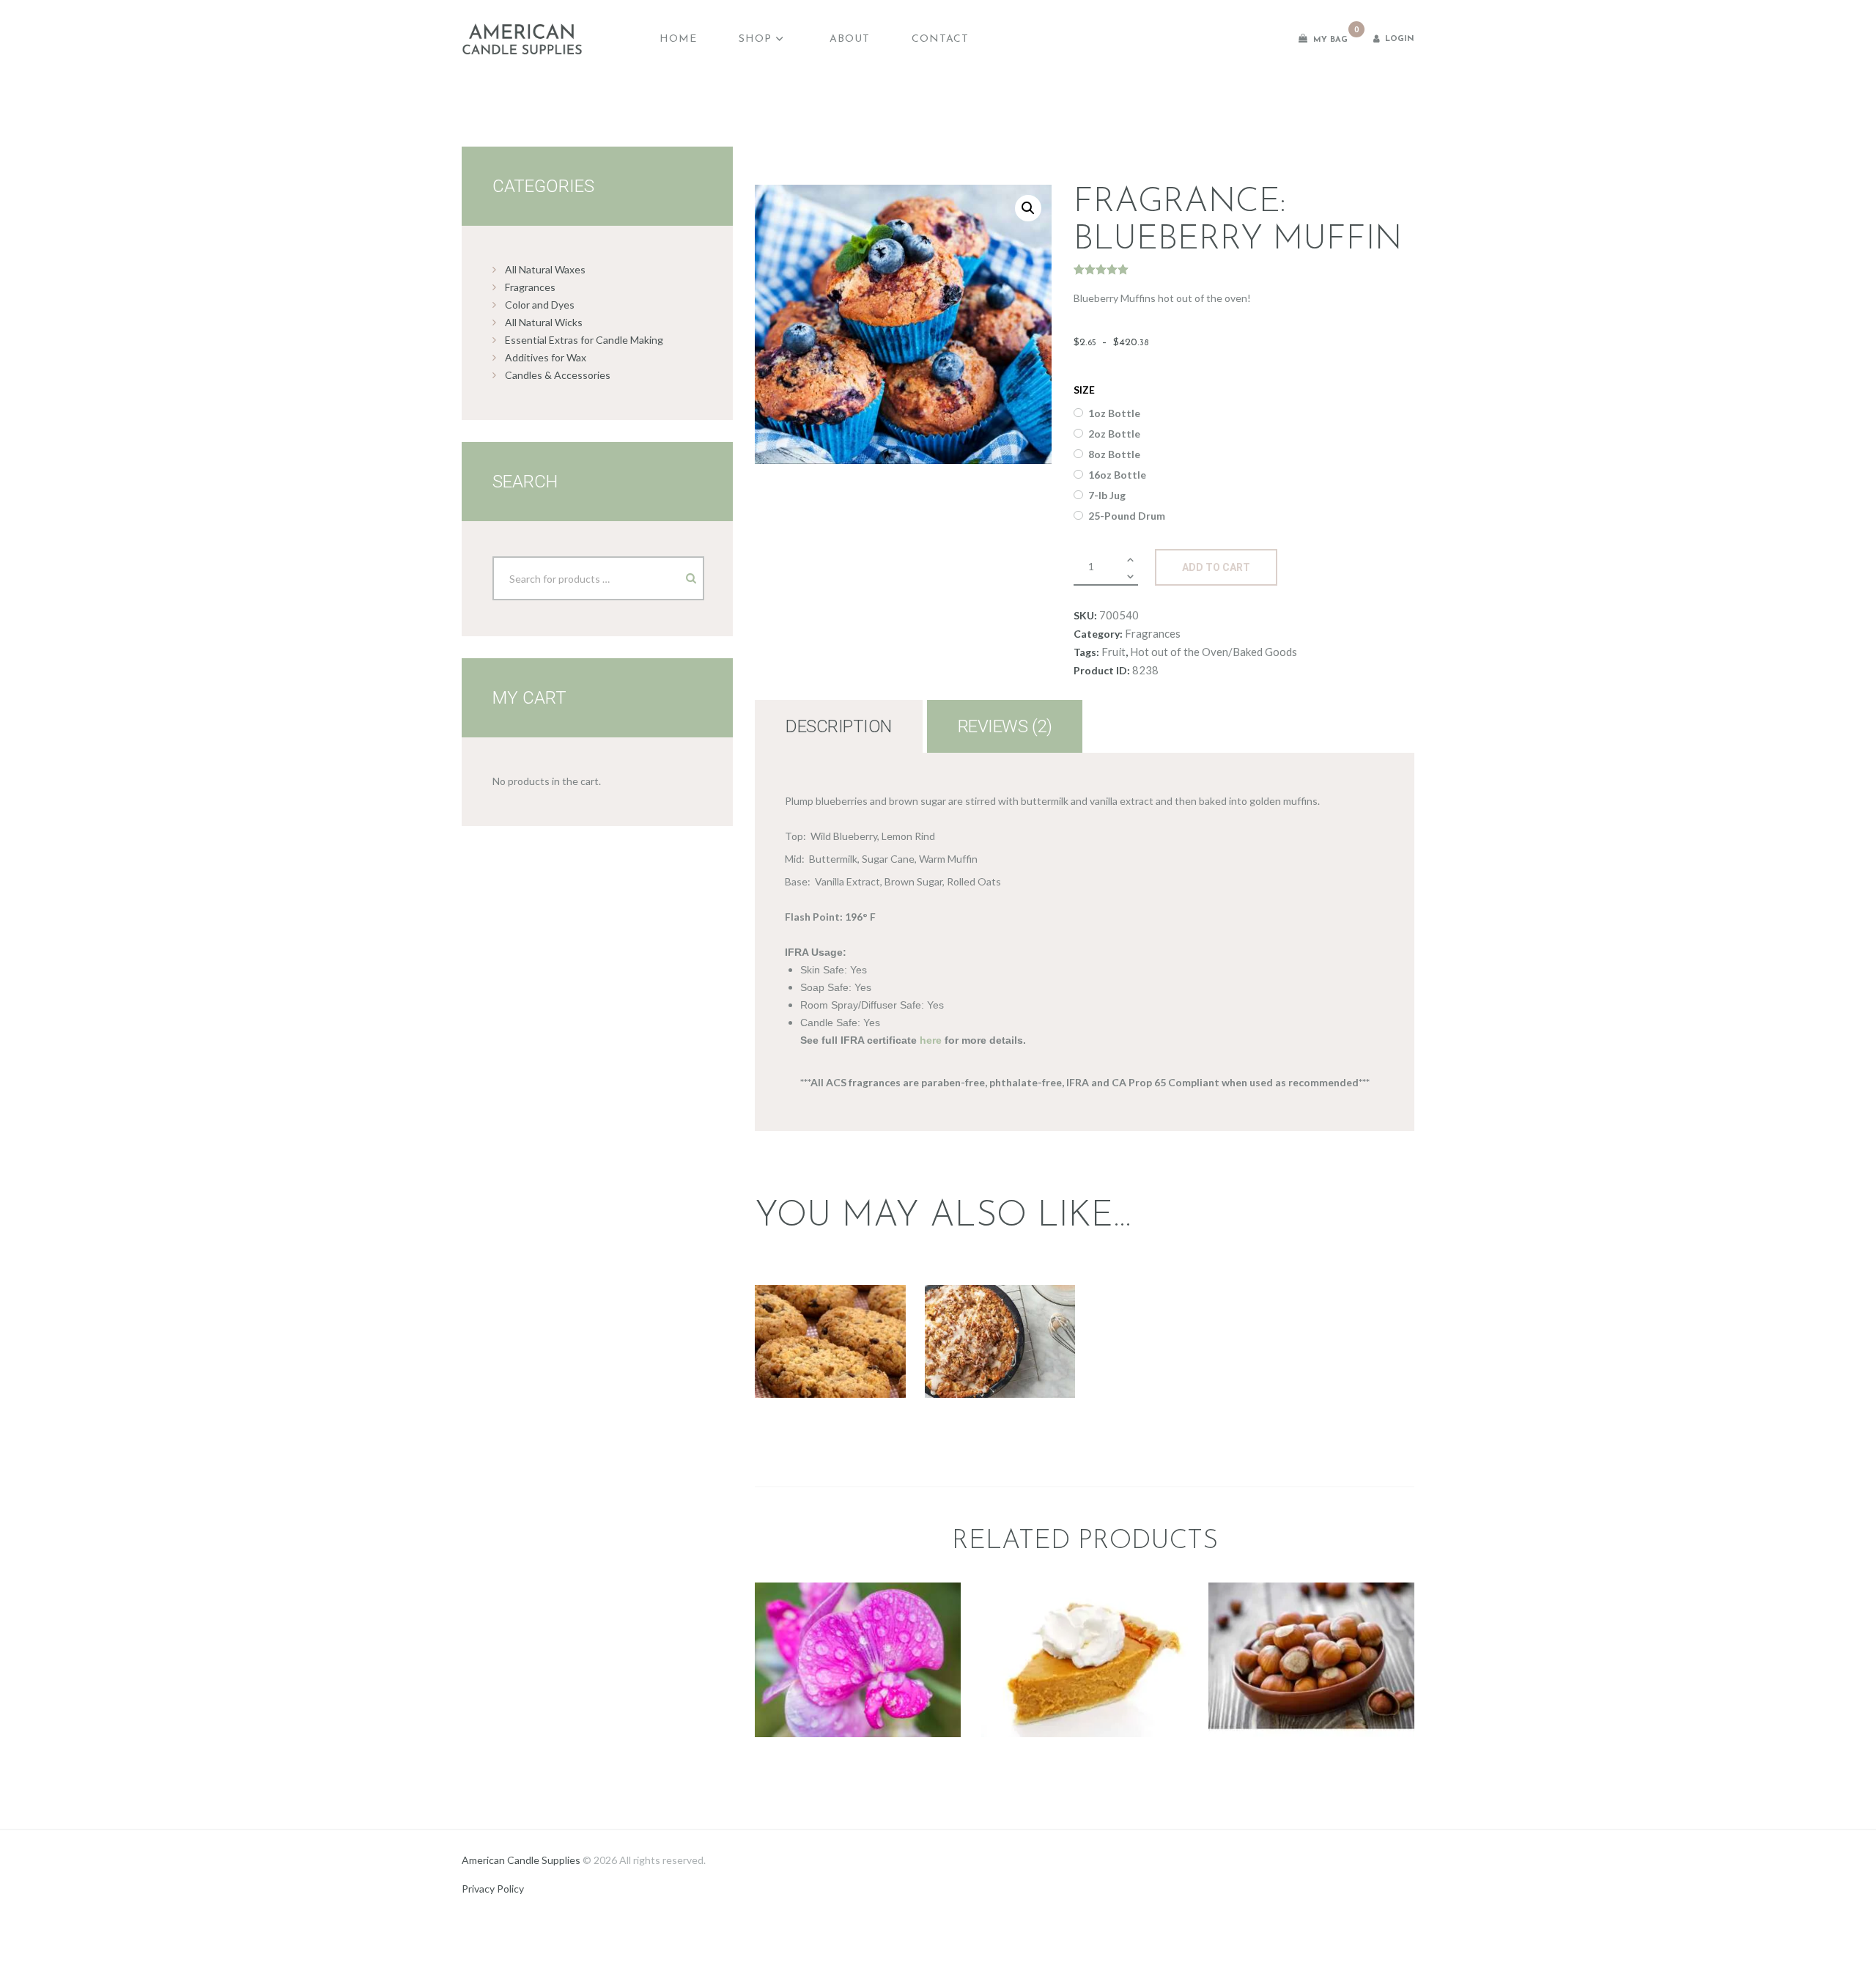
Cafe (1299, 1622)
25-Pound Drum (1127, 516)
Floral (858, 1631)
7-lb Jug (1107, 495)
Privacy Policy (493, 1889)
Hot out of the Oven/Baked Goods (1214, 652)
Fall (793, 1307)
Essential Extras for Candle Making (584, 340)
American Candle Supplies (521, 1860)
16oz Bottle (1117, 475)
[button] (1028, 208)
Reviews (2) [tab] (1005, 726)
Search (679, 573)
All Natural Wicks (544, 322)
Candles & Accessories (558, 375)
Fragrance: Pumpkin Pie (1084, 1582)
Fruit (1114, 652)
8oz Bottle (1114, 454)
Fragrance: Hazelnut (1311, 1591)
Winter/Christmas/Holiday (830, 1342)
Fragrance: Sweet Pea (858, 1600)
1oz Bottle (1114, 413)
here (931, 1040)
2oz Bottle (1114, 434)
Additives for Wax (546, 357)
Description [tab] (839, 726)
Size (1084, 390)
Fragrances (1153, 633)
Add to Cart (1216, 567)
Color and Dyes (540, 305)
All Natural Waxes (545, 269)
